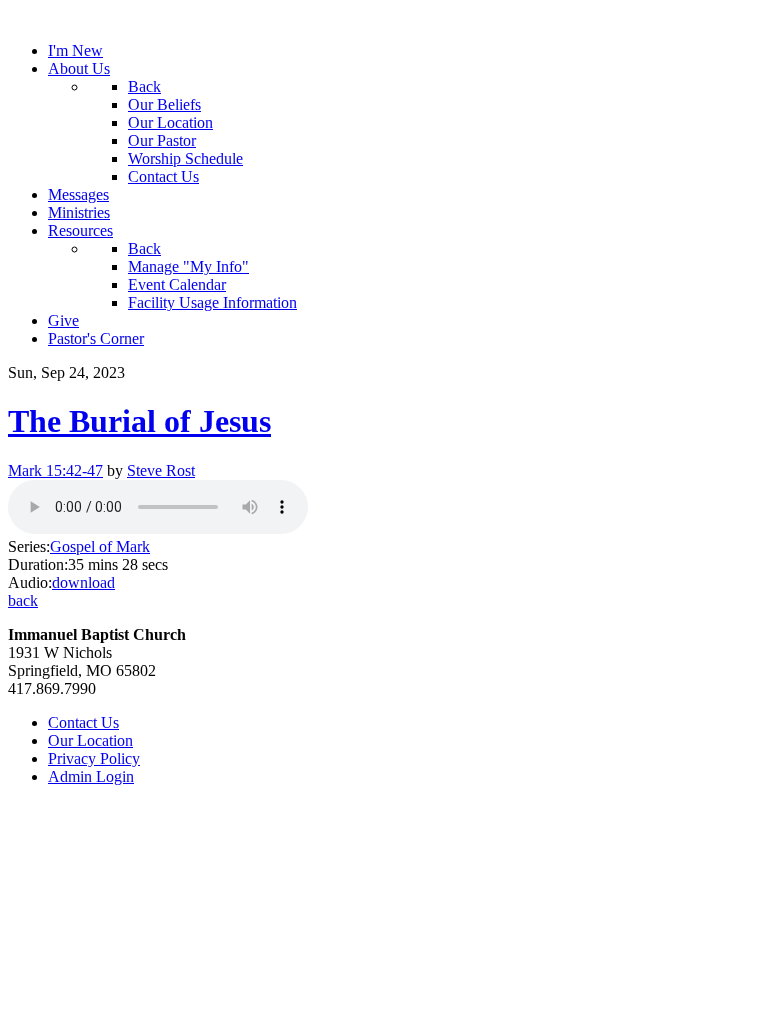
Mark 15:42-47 (55, 470)
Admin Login (91, 776)
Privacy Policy (94, 758)
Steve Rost (161, 470)
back (23, 600)
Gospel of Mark (100, 546)
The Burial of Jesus (139, 421)
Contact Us (83, 722)
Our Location (90, 740)
